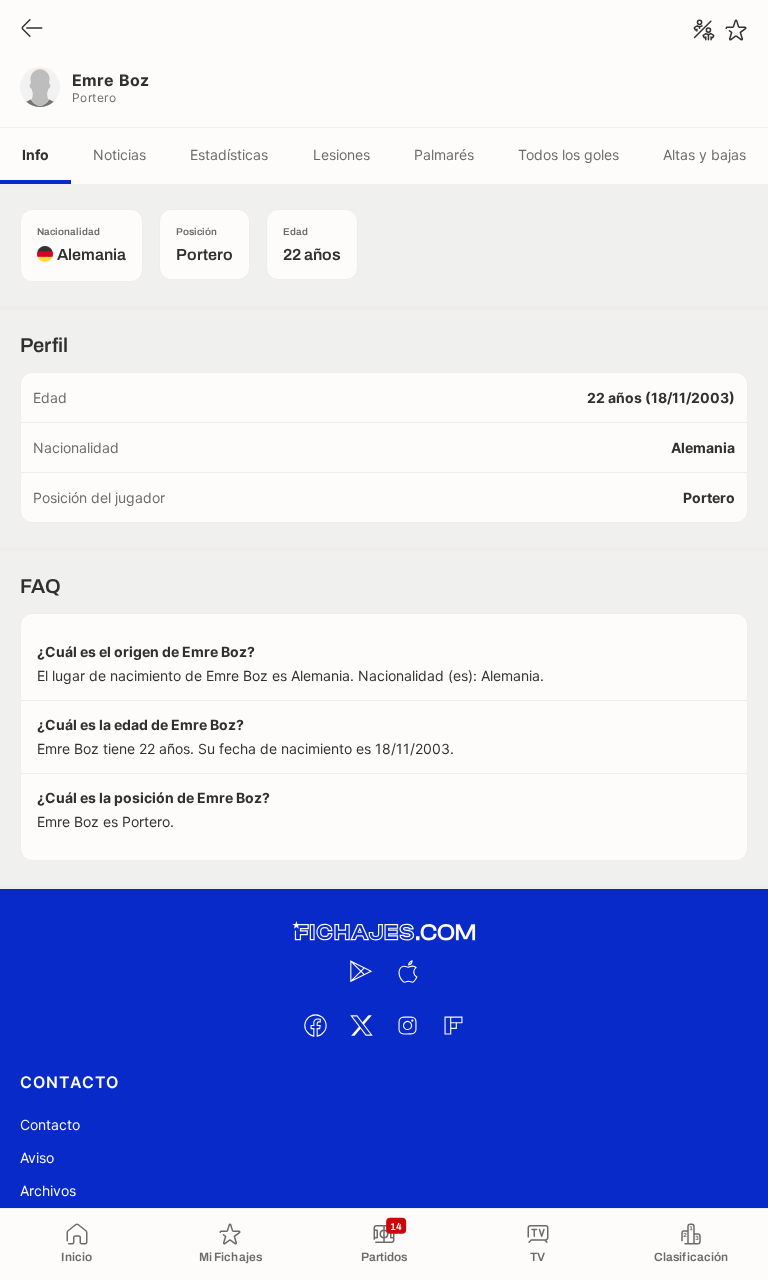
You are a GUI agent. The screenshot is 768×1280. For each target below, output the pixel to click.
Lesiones (341, 154)
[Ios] (407, 971)
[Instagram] (407, 1025)
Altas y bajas (704, 154)
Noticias (119, 154)
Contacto (50, 1124)
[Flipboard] (453, 1025)
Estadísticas (229, 154)
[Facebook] (315, 1025)
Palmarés (444, 154)
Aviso (37, 1157)
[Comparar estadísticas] (704, 30)
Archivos (48, 1190)
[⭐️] (736, 30)
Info (35, 154)
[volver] (32, 29)
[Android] (361, 971)
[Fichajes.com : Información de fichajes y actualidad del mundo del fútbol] (384, 932)
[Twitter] (361, 1025)
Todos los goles (568, 154)
